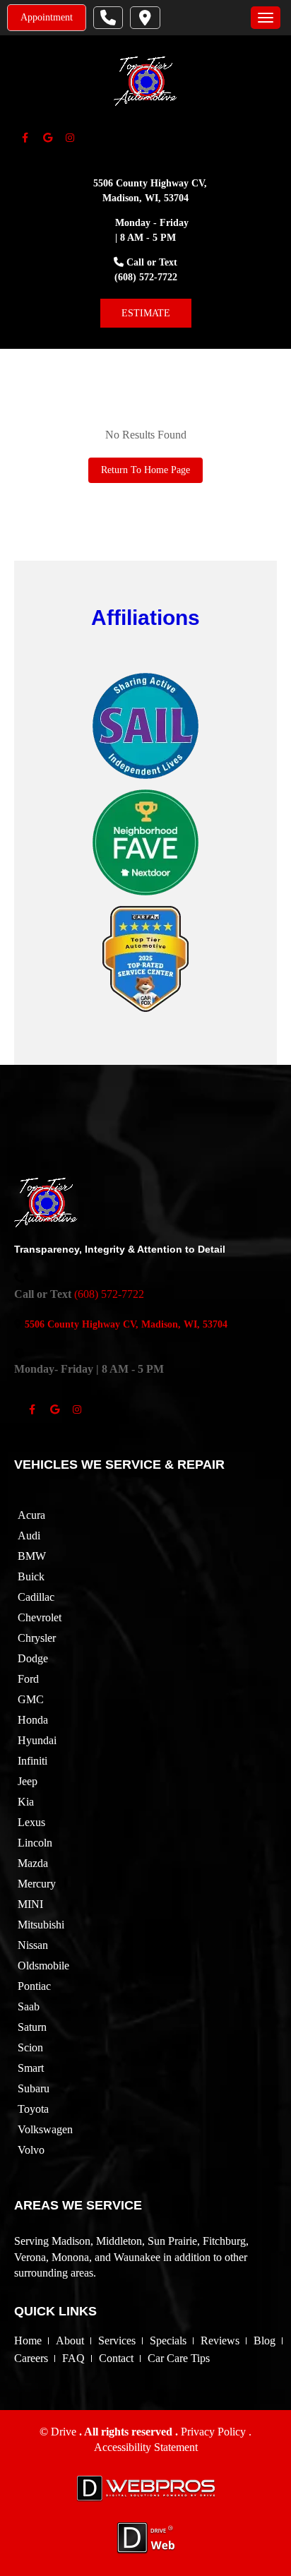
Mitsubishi (41, 1925)
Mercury (37, 1884)
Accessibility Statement (146, 2447)
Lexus (31, 1822)
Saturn (32, 2027)
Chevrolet (40, 1617)
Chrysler (37, 1638)
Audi (29, 1536)
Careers (31, 2358)
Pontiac (34, 1986)
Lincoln (35, 1843)
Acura (31, 1515)
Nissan (33, 1945)
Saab (29, 2006)
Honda (33, 1720)
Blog (265, 2341)
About (70, 2341)
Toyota (33, 2109)
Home (28, 2341)
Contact (116, 2358)
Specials (168, 2341)
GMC (31, 1699)
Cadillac (36, 1597)
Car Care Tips (179, 2358)
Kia (26, 1802)
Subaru (34, 2088)
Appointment (47, 17)
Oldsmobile (43, 1966)
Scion (30, 2047)
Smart (31, 2068)
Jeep (28, 1781)
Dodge (33, 1658)
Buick (31, 1576)
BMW (32, 1556)
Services (117, 2341)
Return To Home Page (145, 470)
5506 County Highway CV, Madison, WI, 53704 (126, 1324)
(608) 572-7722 (146, 277)
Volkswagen (45, 2129)
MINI (30, 1904)
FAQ (73, 2358)
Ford (28, 1679)
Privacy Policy (215, 2432)
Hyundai (37, 1740)
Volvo (31, 2150)
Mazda (33, 1863)
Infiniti (32, 1761)
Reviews (220, 2341)
